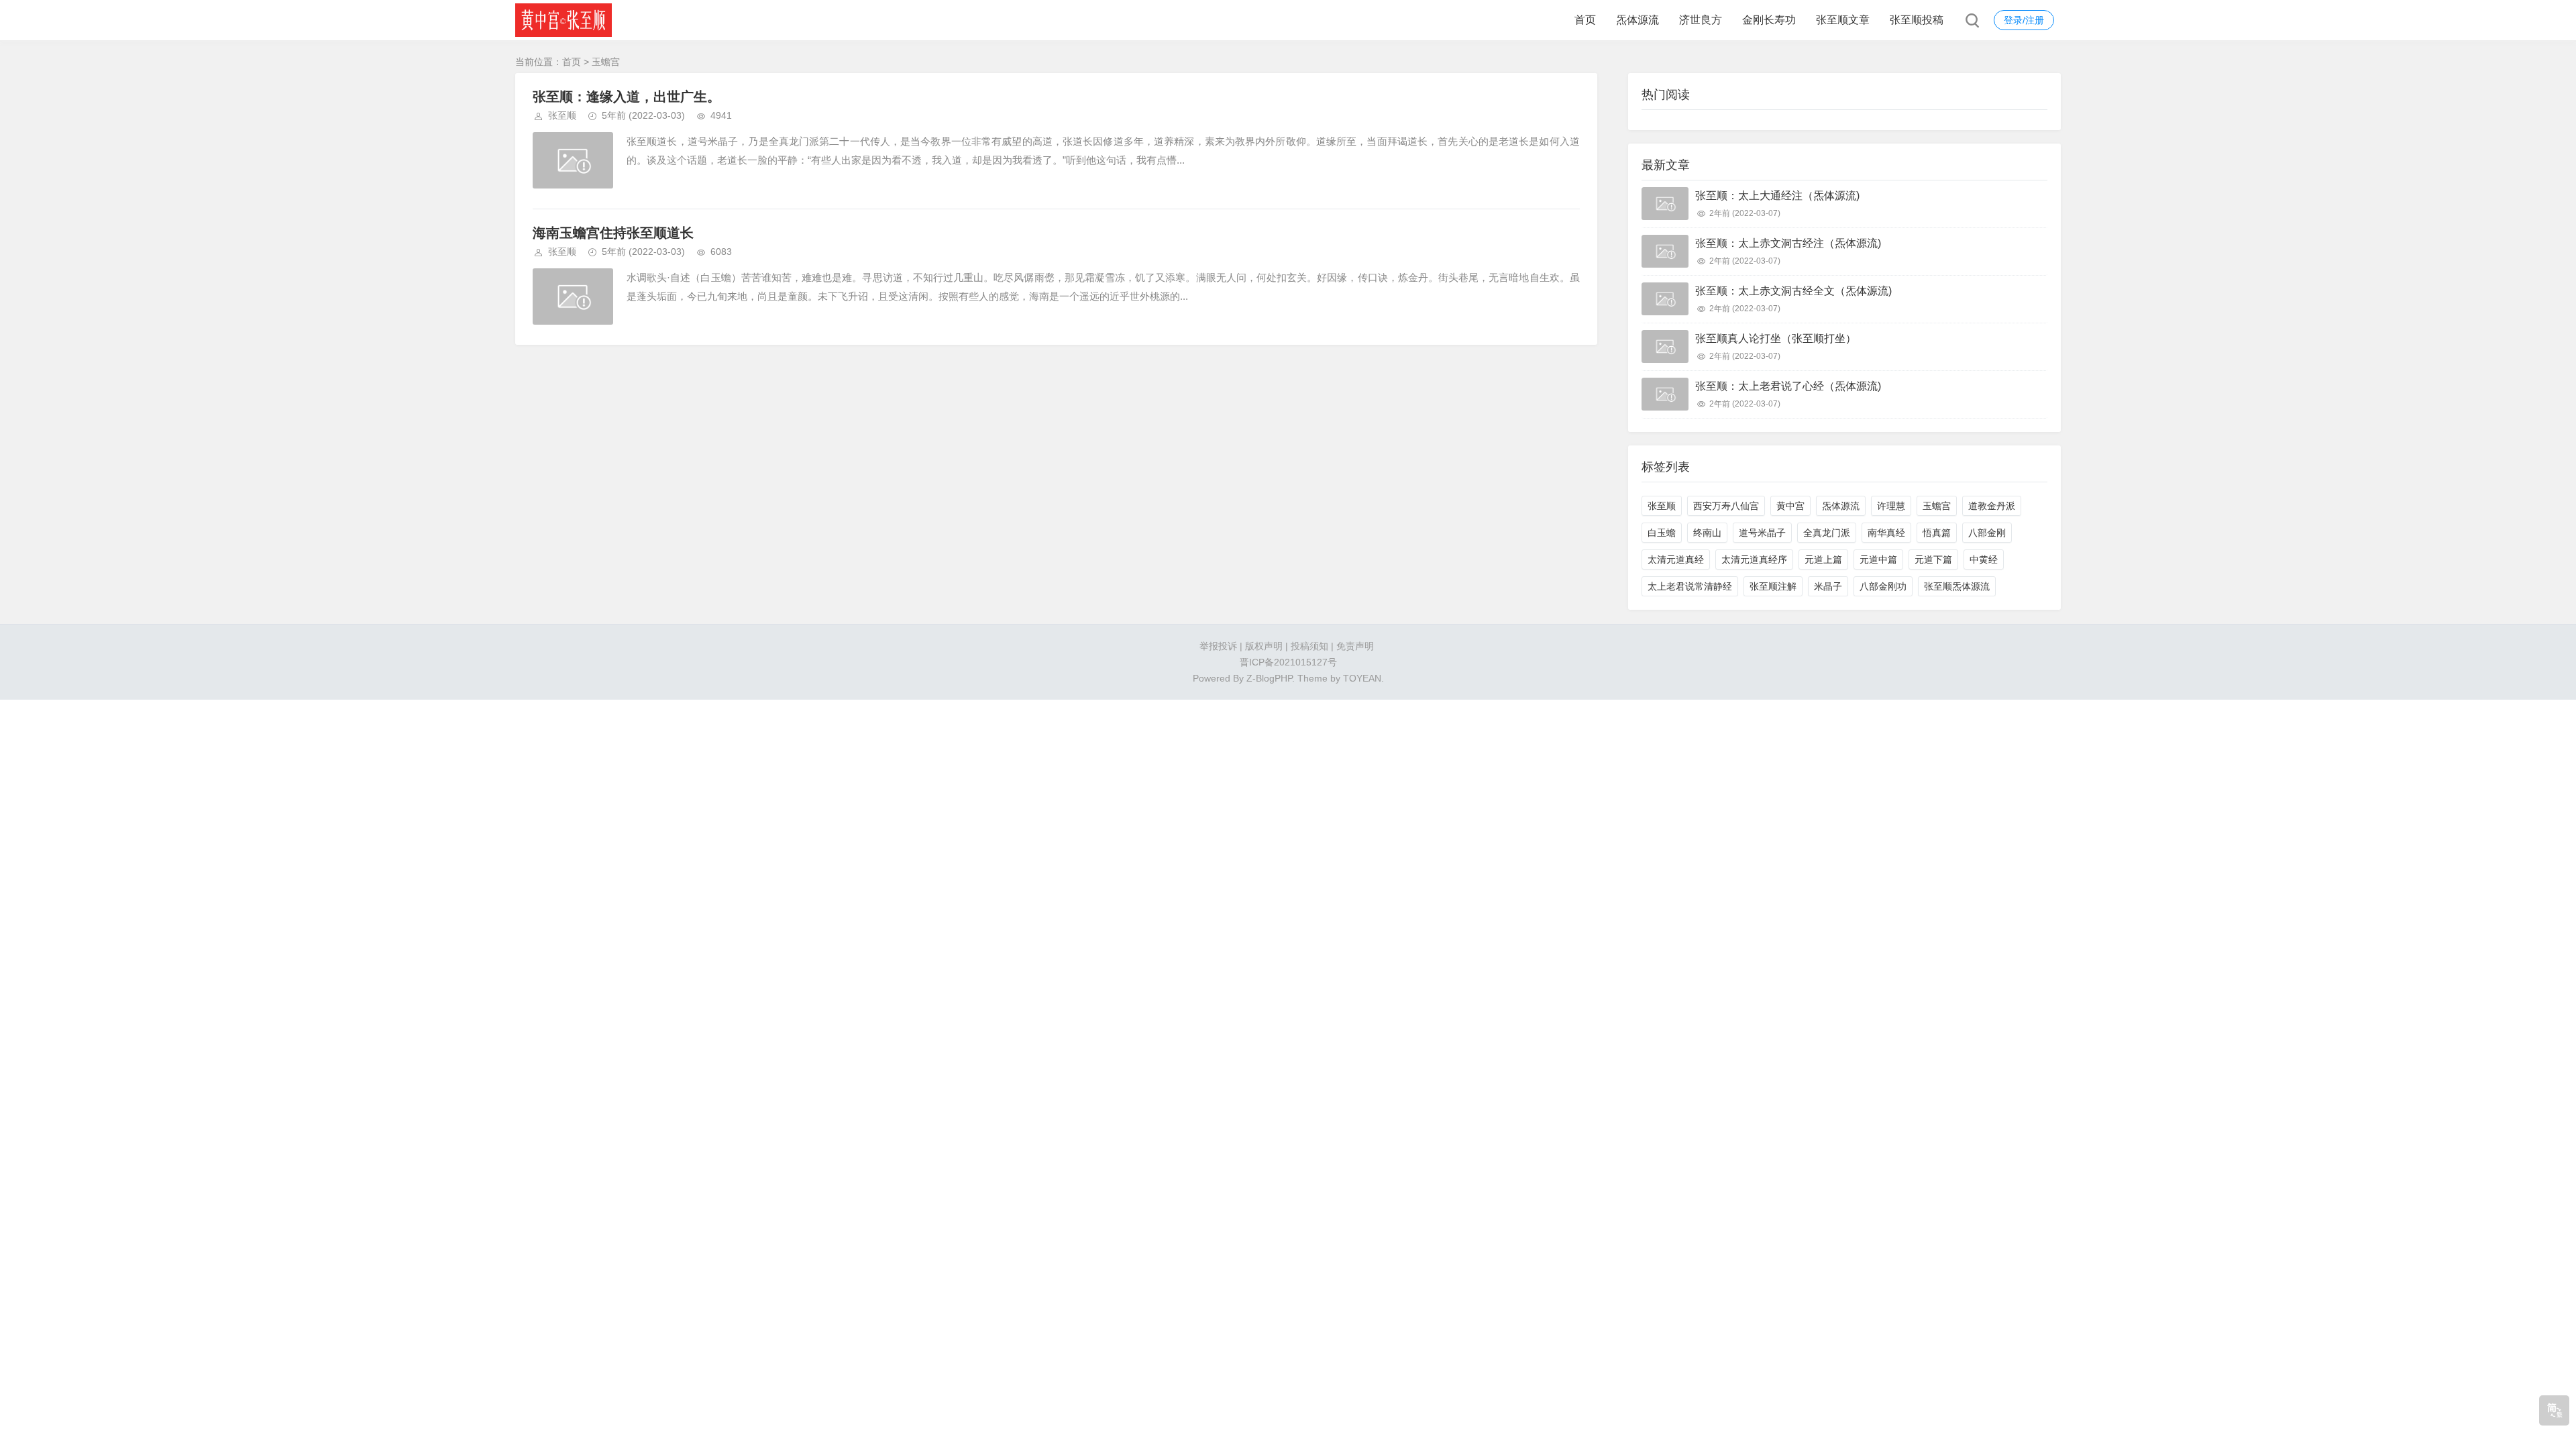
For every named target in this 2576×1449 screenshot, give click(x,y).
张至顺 (562, 115)
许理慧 (1891, 506)
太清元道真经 (1676, 559)
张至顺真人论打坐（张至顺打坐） (1776, 338)
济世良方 (1701, 20)
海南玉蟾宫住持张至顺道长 (613, 233)
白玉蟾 (1662, 533)
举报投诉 (1218, 646)
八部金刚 (1987, 533)
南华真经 (1886, 533)
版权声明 (1264, 646)
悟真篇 (1937, 533)
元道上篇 (1823, 559)
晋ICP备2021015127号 (1288, 662)
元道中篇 (1878, 559)
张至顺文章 (1843, 20)
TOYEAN (1362, 678)
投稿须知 (1309, 646)
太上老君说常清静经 (1690, 586)
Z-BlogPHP (1269, 678)
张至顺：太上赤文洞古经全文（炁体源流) (1793, 291)
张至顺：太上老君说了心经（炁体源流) (1788, 386)
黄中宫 (1790, 506)
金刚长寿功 (1769, 20)
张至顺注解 (1773, 586)
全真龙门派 (1827, 533)
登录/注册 (2024, 20)
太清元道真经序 (1754, 559)
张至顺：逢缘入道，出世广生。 (627, 97)
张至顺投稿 (1917, 20)
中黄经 (1984, 559)
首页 (1585, 20)
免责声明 (1355, 646)
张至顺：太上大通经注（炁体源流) (1777, 196)
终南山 (1707, 533)
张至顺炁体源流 (1957, 586)
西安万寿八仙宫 (1726, 506)
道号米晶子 (1762, 533)
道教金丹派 (1992, 506)
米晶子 (1828, 586)
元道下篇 (1933, 559)
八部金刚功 (1883, 586)
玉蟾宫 (1937, 506)
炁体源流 (1638, 20)
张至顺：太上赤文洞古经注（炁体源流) (1788, 243)
